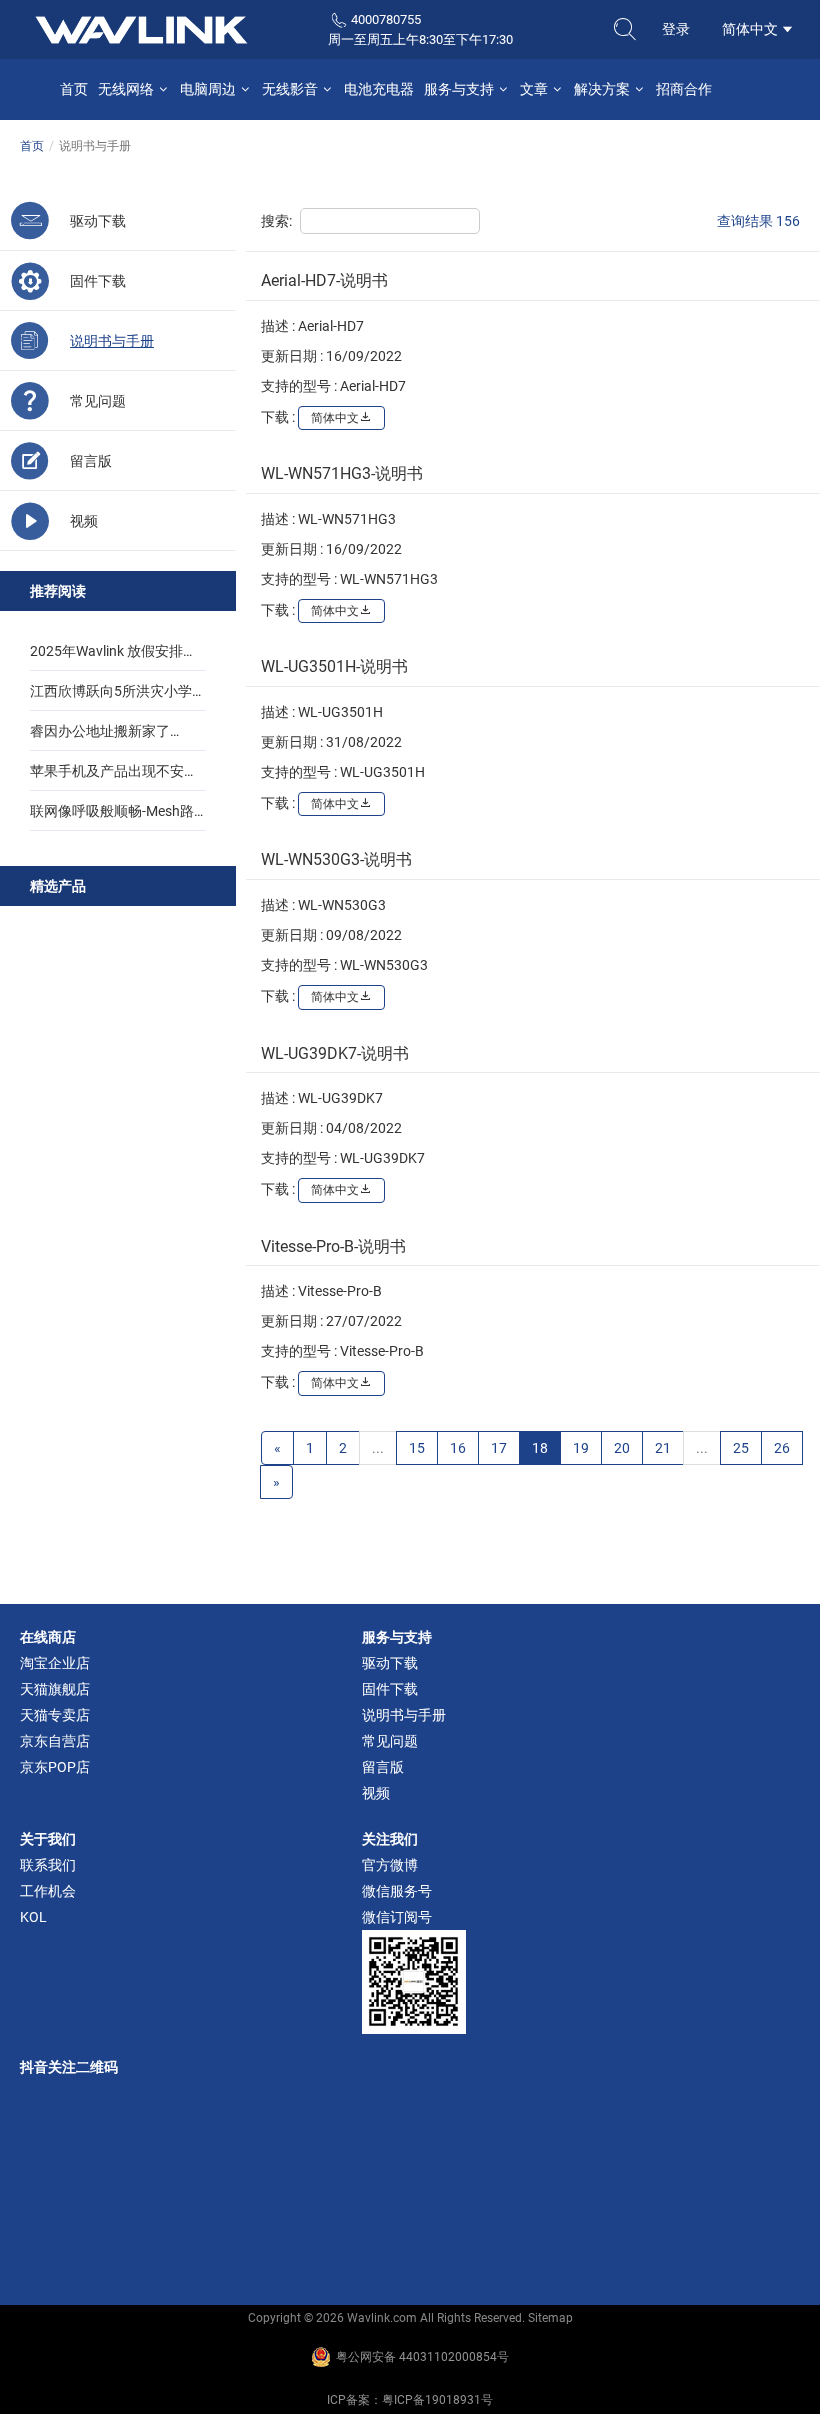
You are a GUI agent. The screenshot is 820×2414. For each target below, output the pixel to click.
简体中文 (751, 29)
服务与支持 (460, 89)
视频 (376, 1793)
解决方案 (603, 89)
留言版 (383, 1767)
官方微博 (390, 1865)
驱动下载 (390, 1663)
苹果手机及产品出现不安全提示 (114, 777)
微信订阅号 (397, 1917)
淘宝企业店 (55, 1663)
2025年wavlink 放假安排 (106, 651)
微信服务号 (397, 1891)
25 (741, 1448)
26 (782, 1448)
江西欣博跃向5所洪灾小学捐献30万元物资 (118, 697)
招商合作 (684, 89)
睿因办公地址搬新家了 (100, 731)
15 (417, 1448)
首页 (74, 89)
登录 (676, 29)
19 (581, 1448)
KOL (33, 1917)
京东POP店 (55, 1767)
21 (663, 1448)
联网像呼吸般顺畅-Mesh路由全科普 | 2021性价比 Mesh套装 (118, 817)
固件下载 (390, 1689)
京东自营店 (55, 1741)
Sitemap (550, 2318)
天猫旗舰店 (55, 1689)
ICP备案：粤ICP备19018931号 (410, 2400)
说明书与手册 (404, 1715)
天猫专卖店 (55, 1715)
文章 (535, 89)
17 (499, 1448)
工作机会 (48, 1891)
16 (458, 1448)
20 (622, 1448)
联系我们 (48, 1865)
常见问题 (390, 1741)
